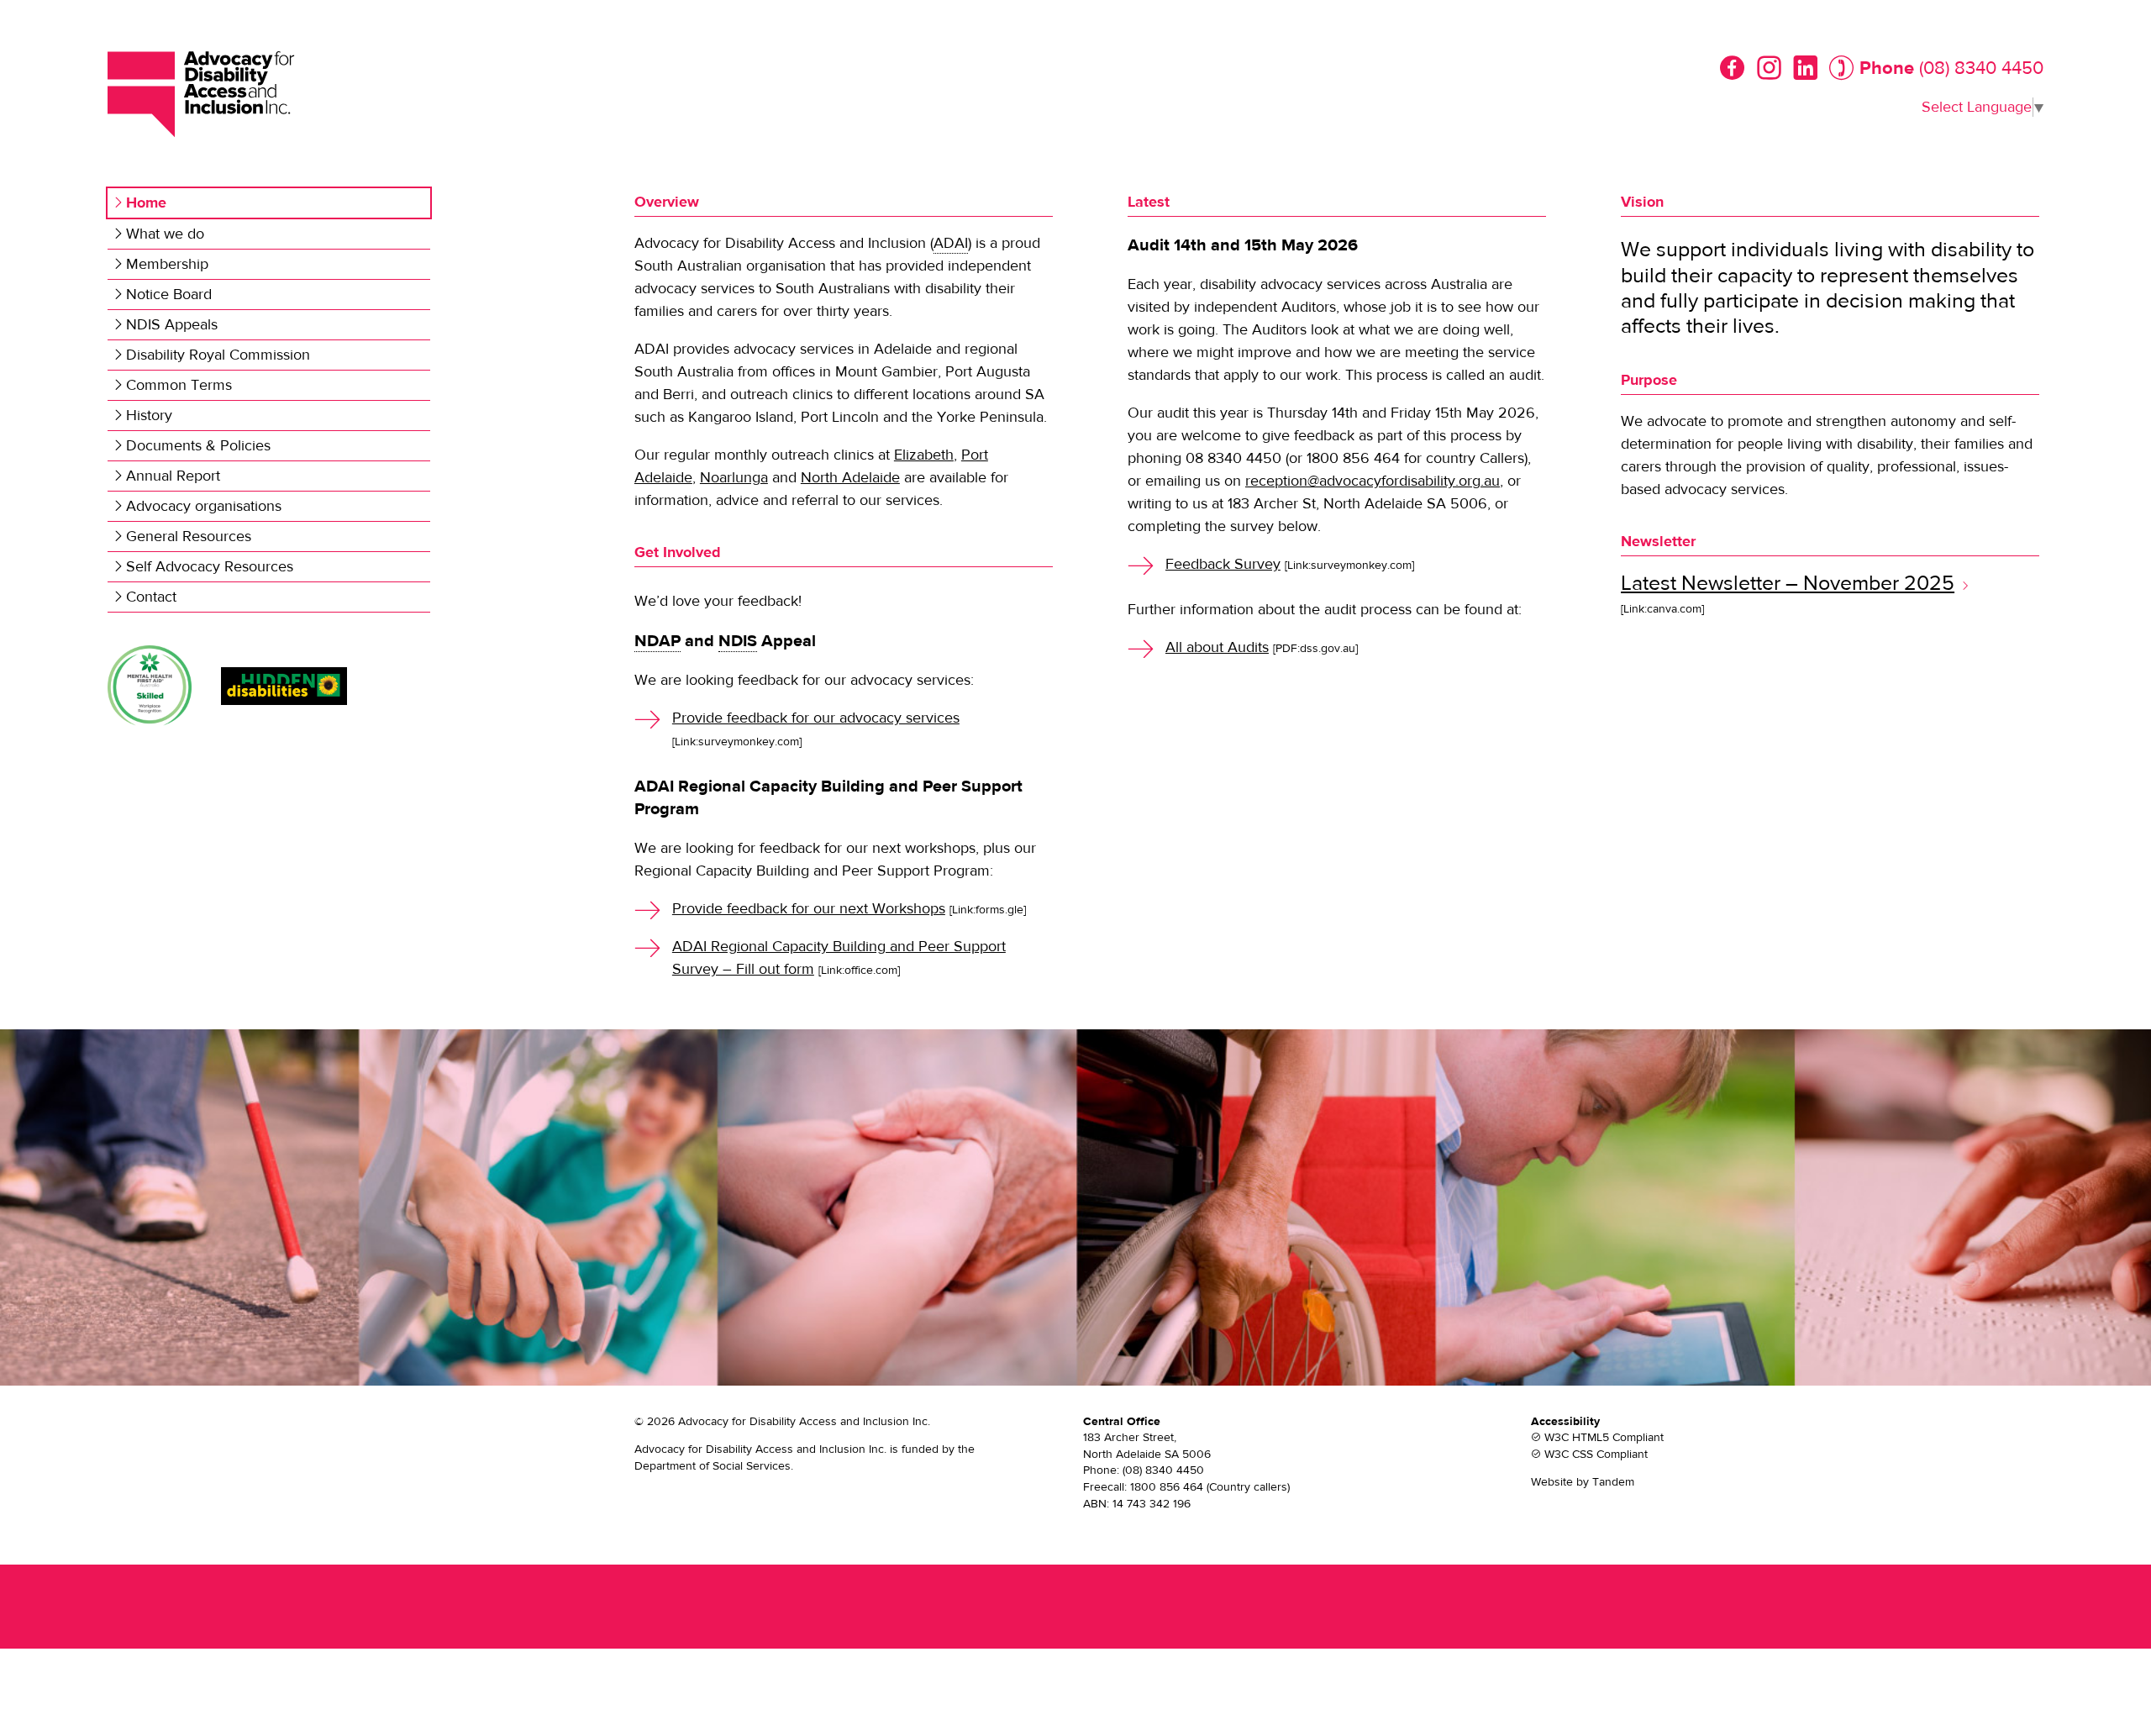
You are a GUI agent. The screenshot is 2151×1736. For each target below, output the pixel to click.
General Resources (189, 537)
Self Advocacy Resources (210, 567)
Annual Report (173, 476)
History (149, 416)
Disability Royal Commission (218, 355)
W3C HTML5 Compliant (1604, 1438)
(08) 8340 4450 (1981, 68)
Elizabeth (924, 455)
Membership (167, 264)
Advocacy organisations (204, 506)
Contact (151, 597)
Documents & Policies (198, 446)
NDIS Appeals (172, 325)
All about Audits (1217, 647)
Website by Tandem (1583, 1482)
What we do (165, 234)
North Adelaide (850, 478)
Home (146, 203)
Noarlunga (734, 478)
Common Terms (179, 385)
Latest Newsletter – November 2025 (1788, 584)
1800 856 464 (1167, 1487)
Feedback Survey (1223, 564)
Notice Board (169, 295)
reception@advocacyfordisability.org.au (1373, 481)
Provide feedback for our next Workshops (809, 909)
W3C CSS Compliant (1596, 1455)
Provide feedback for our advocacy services (816, 718)
